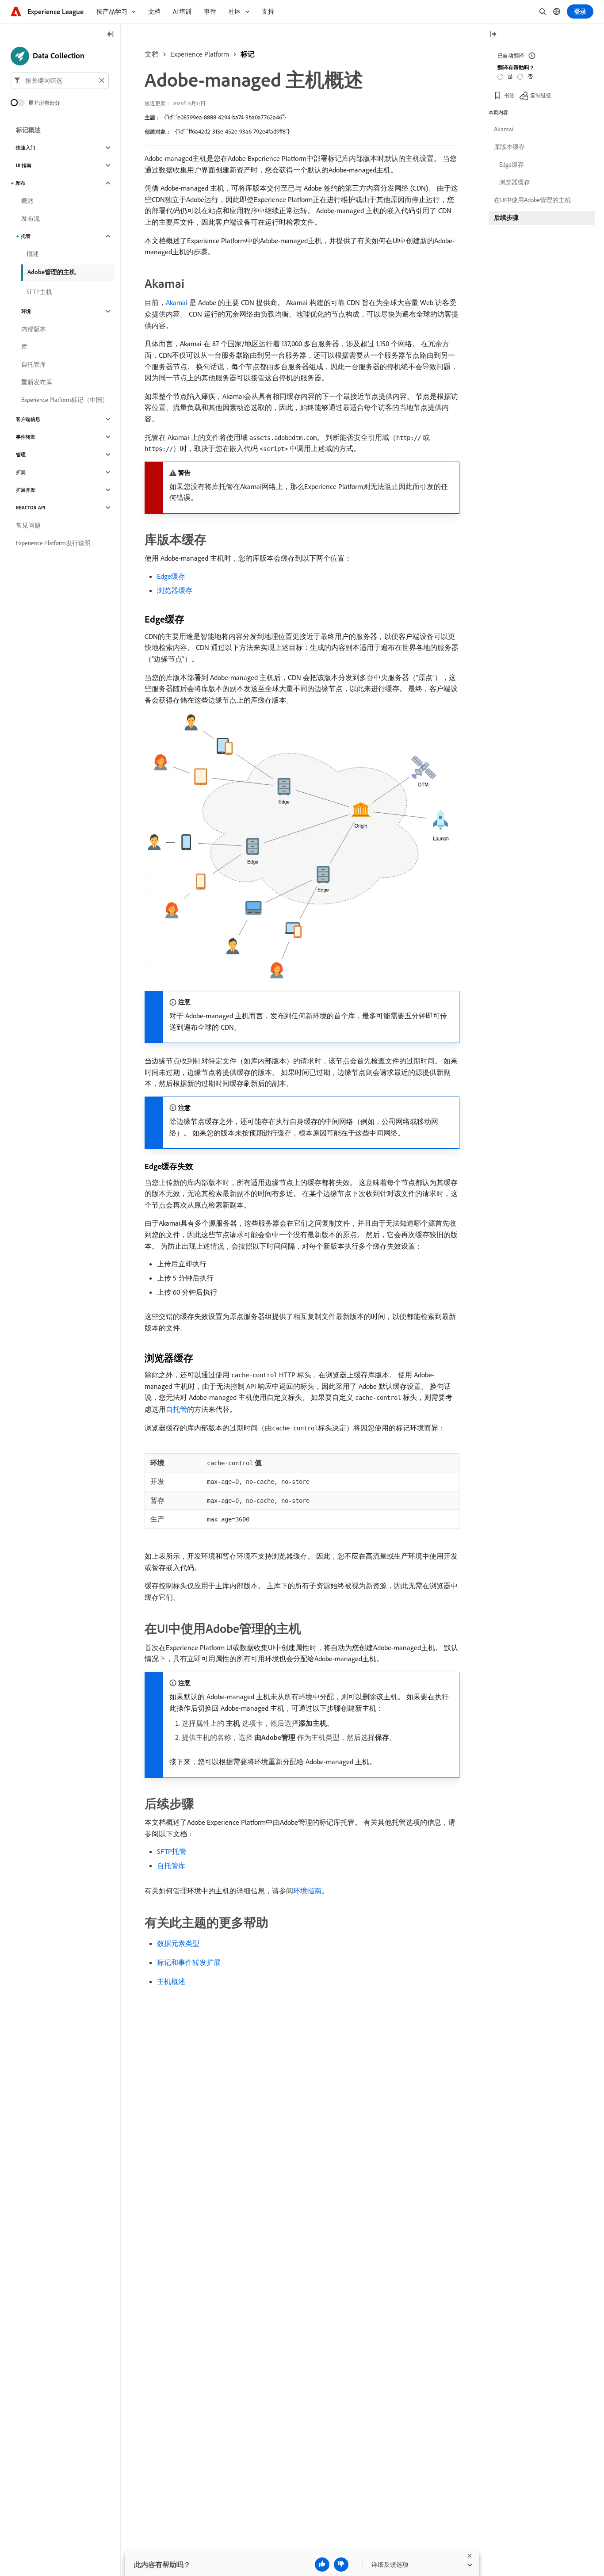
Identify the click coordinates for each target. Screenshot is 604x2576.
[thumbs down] (341, 2565)
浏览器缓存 (175, 590)
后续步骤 (506, 218)
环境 (26, 311)
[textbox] (60, 80)
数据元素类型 (178, 1943)
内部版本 (34, 329)
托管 (26, 236)
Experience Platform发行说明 (53, 543)
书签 (509, 95)
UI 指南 (24, 165)
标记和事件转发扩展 (189, 1962)
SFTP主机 (39, 292)
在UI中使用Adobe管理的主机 (532, 200)
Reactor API (31, 508)
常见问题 (28, 525)
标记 (248, 54)
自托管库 (171, 1865)
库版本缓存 (509, 147)
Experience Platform (200, 54)
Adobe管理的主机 (52, 272)
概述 (27, 201)
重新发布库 (37, 382)
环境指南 (307, 1891)
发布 (20, 183)
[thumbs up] (322, 2565)
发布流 (31, 218)
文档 (152, 54)
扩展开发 (26, 490)
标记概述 (28, 130)
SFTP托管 (172, 1851)
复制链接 (541, 95)
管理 (21, 455)
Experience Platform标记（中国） (65, 400)
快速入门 (26, 148)
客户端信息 (28, 419)
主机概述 (171, 1981)
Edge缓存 (171, 576)
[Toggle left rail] (111, 35)
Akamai (177, 302)
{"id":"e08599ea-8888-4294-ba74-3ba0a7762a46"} (225, 117)
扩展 (21, 472)
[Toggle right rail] (493, 35)
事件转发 (26, 437)
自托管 (176, 1409)
